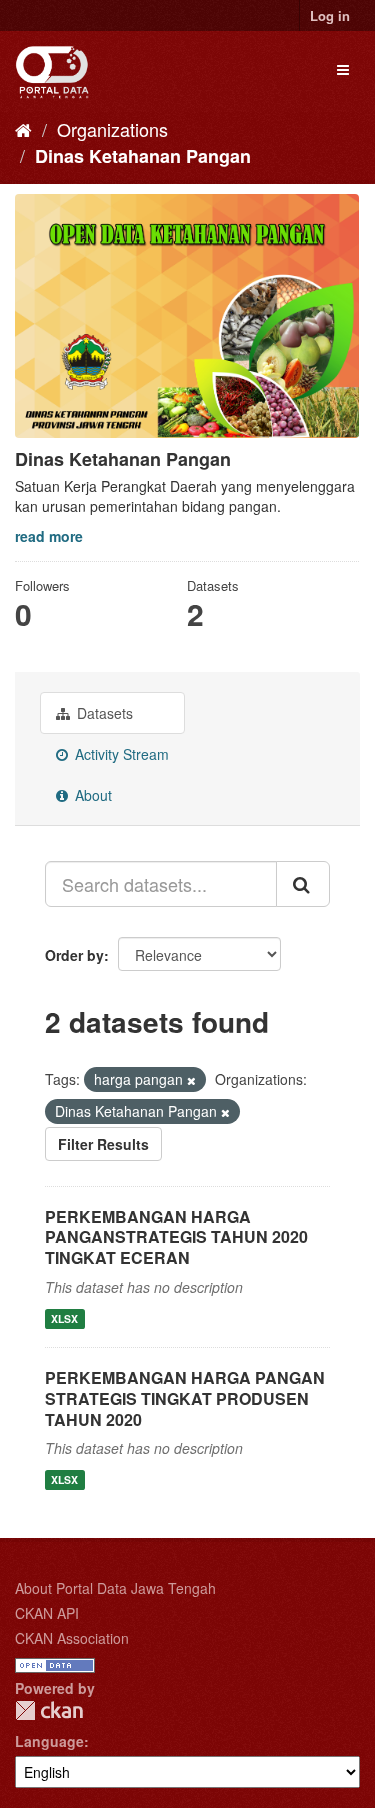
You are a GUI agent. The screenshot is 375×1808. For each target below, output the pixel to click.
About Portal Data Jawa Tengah (115, 1588)
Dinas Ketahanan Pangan (143, 156)
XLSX (64, 1318)
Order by (74, 955)
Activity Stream (120, 754)
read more (49, 536)
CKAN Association (72, 1638)
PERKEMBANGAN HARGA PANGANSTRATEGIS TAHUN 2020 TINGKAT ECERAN (176, 1237)
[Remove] (191, 1080)
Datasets (103, 713)
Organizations (112, 129)
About (91, 795)
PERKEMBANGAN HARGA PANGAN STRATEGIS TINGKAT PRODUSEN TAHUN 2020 (185, 1398)
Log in (330, 15)
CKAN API (47, 1613)
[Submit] (303, 884)
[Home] (23, 129)
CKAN (49, 1710)
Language (49, 1741)
